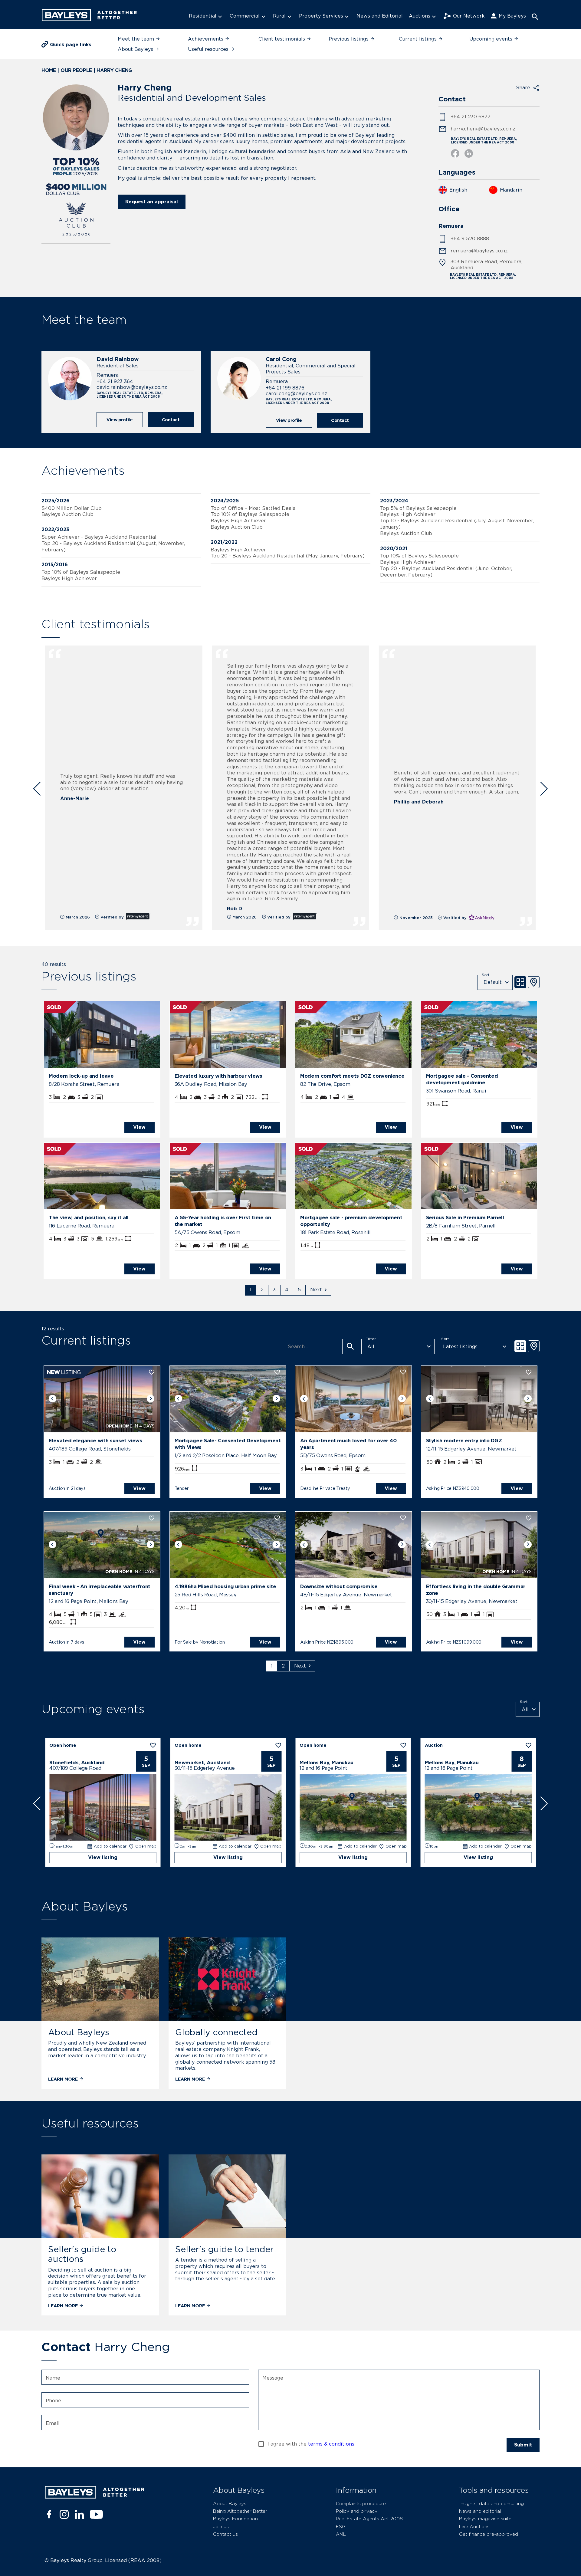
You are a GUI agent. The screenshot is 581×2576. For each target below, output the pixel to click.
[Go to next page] (318, 1290)
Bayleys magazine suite (485, 2519)
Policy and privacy (357, 2511)
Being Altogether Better (240, 2511)
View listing (103, 1857)
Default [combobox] (493, 982)
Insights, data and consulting (491, 2504)
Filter (371, 1339)
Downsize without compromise (339, 1586)
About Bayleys (79, 2032)
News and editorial (480, 2511)
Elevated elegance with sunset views (95, 1441)
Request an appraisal (152, 202)
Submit (523, 2445)
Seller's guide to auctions (82, 2254)
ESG (341, 2527)
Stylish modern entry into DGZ (464, 1441)
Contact (171, 420)
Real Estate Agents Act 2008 (369, 2519)
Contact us (225, 2534)
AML (341, 2534)
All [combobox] (371, 1347)
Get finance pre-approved (489, 2534)
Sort (486, 974)
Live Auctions (474, 2527)
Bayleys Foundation (235, 2519)
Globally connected (216, 2032)
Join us (221, 2527)
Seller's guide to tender (224, 2249)
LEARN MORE (63, 2079)
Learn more (190, 2079)
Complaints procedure (361, 2504)
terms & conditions (331, 2444)
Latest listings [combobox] (460, 1347)
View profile (120, 420)
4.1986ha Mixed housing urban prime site (225, 1586)
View (139, 1127)
